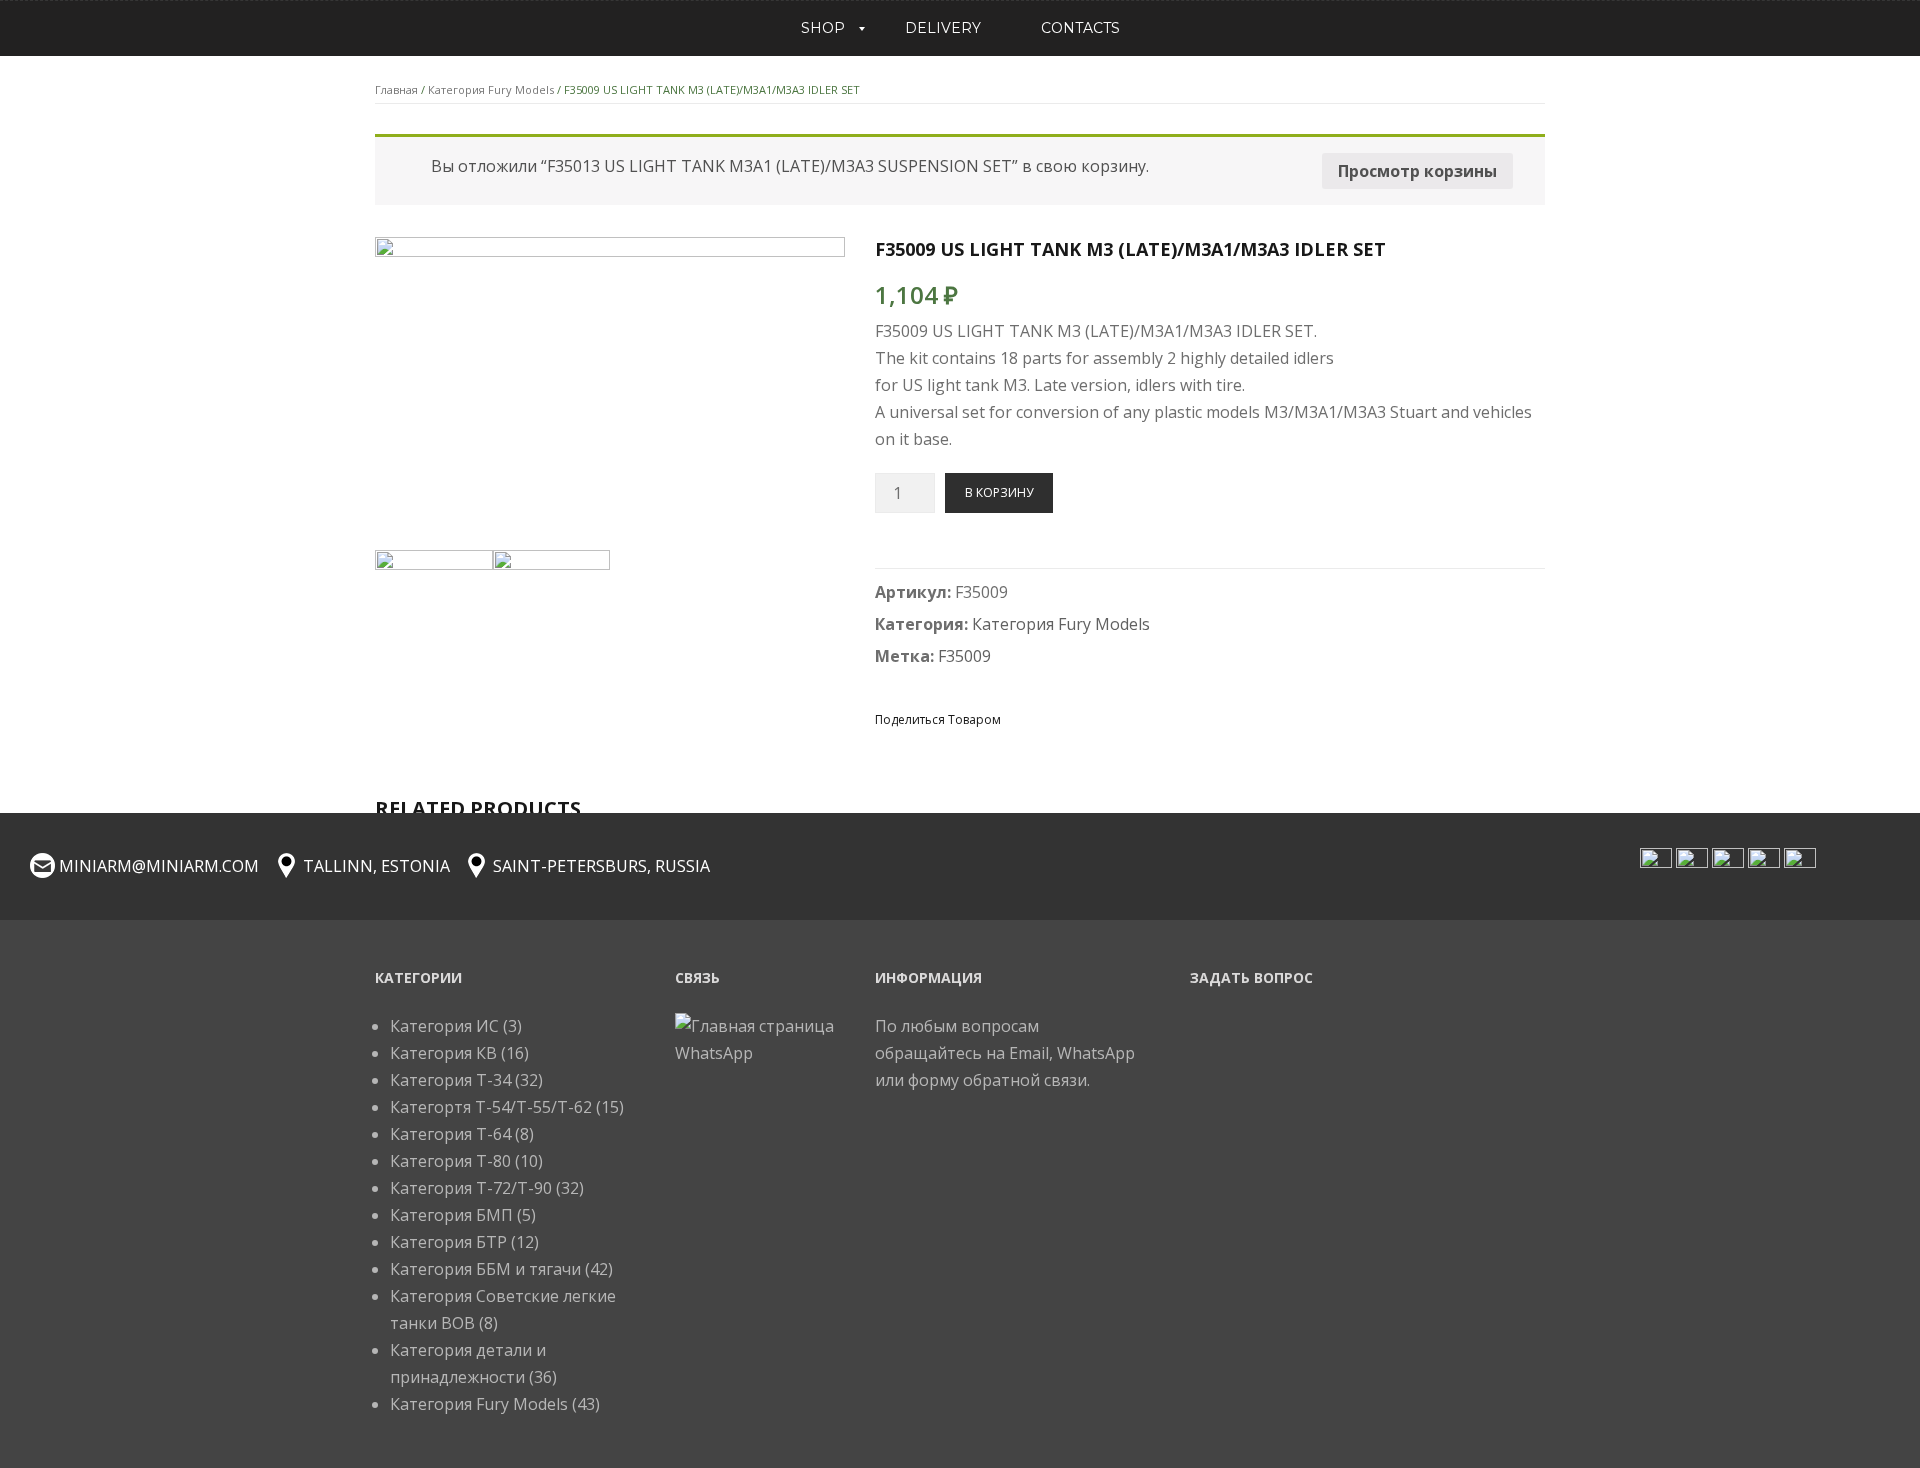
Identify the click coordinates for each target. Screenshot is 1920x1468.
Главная (396, 89)
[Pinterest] (1093, 718)
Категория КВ (443, 1053)
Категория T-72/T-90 (471, 1188)
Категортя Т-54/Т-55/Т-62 (491, 1107)
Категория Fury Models (491, 89)
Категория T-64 (450, 1134)
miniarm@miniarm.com (159, 866)
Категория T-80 (450, 1161)
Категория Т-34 (450, 1080)
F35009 (964, 656)
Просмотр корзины (1417, 171)
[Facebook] (1021, 718)
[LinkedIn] (1165, 718)
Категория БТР (448, 1242)
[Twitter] (1057, 718)
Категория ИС (444, 1026)
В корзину (999, 492)
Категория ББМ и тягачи (485, 1269)
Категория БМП (451, 1215)
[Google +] (1129, 718)
